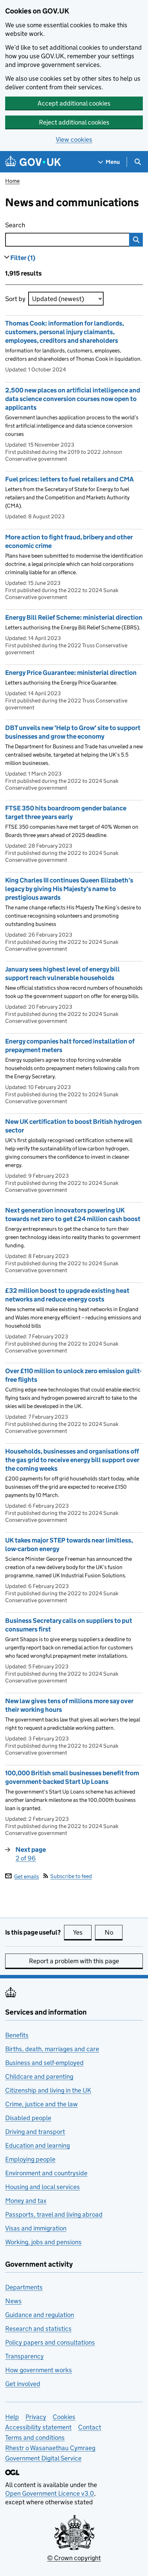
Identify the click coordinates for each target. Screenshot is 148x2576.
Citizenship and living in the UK (48, 2090)
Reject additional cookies (74, 122)
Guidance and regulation (40, 2315)
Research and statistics (38, 2329)
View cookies (74, 139)
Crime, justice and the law (41, 2104)
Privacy (36, 2417)
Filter (23, 258)
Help (12, 2417)
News (13, 2301)
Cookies (64, 2417)
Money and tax (26, 2201)
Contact (90, 2427)
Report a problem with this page (74, 1961)
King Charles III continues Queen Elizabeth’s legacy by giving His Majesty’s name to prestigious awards (69, 889)
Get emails (27, 1876)
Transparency (24, 2356)
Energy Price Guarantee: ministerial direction (71, 673)
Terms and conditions (35, 2438)
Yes (82, 1932)
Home (12, 181)
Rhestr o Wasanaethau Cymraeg (50, 2448)
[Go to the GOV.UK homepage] (33, 162)
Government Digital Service (43, 2458)
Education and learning (38, 2145)
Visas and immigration (36, 2228)
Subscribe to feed (71, 1876)
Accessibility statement (38, 2427)
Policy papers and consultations (50, 2342)
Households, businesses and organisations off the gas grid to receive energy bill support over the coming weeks (72, 1460)
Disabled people (28, 2118)
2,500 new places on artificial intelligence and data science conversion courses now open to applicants (73, 399)
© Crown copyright (74, 2558)
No (114, 1932)
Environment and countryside (46, 2173)
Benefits (17, 2035)
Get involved (23, 2384)
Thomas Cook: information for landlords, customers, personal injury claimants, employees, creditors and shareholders (65, 332)
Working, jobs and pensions (43, 2242)
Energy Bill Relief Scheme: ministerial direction (74, 617)
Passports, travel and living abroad (54, 2214)
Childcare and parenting (39, 2076)
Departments (24, 2287)
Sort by (15, 299)
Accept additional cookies (74, 103)
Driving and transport (35, 2132)
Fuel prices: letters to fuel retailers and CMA (70, 479)
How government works (39, 2370)
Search (52, 225)
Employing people (30, 2159)
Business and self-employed (44, 2063)
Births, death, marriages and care (52, 2049)
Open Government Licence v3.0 (50, 2493)
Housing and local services (43, 2187)
